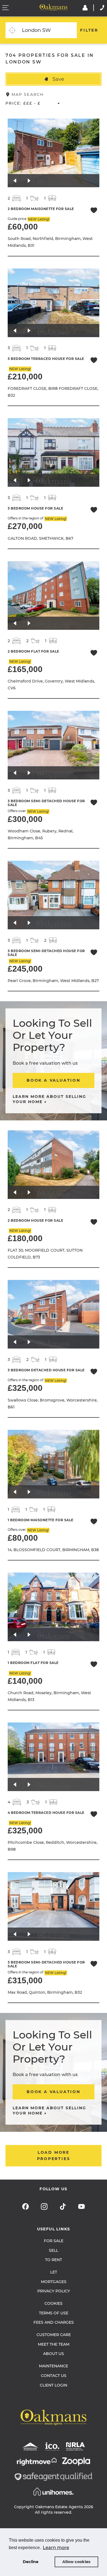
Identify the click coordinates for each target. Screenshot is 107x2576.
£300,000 (25, 819)
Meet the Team (54, 2344)
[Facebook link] (26, 2206)
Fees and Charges (54, 2322)
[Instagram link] (44, 2206)
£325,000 (25, 1388)
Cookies (54, 2303)
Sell (54, 2250)
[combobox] (48, 30)
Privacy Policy (54, 2291)
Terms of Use (54, 2313)
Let (54, 2272)
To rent (54, 2260)
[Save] (94, 211)
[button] (54, 79)
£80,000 (23, 1538)
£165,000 (25, 669)
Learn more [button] (56, 2548)
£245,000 (25, 969)
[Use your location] (12, 30)
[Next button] (29, 181)
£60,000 (23, 227)
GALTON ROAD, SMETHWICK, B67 (40, 538)
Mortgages (54, 2282)
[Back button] (15, 181)
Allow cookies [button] (76, 2562)
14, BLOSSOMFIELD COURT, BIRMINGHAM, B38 (53, 1550)
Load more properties (54, 2156)
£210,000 (25, 377)
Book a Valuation (54, 1080)
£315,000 (25, 1980)
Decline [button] (31, 2562)
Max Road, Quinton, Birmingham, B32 (45, 1992)
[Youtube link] (81, 2206)
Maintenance (54, 2366)
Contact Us (54, 2376)
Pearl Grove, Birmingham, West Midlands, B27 (53, 981)
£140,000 (25, 1681)
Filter (89, 30)
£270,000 (25, 526)
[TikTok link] (63, 2206)
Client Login (54, 2385)
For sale (54, 2241)
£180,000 (25, 1238)
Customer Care (54, 2335)
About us (54, 2354)
